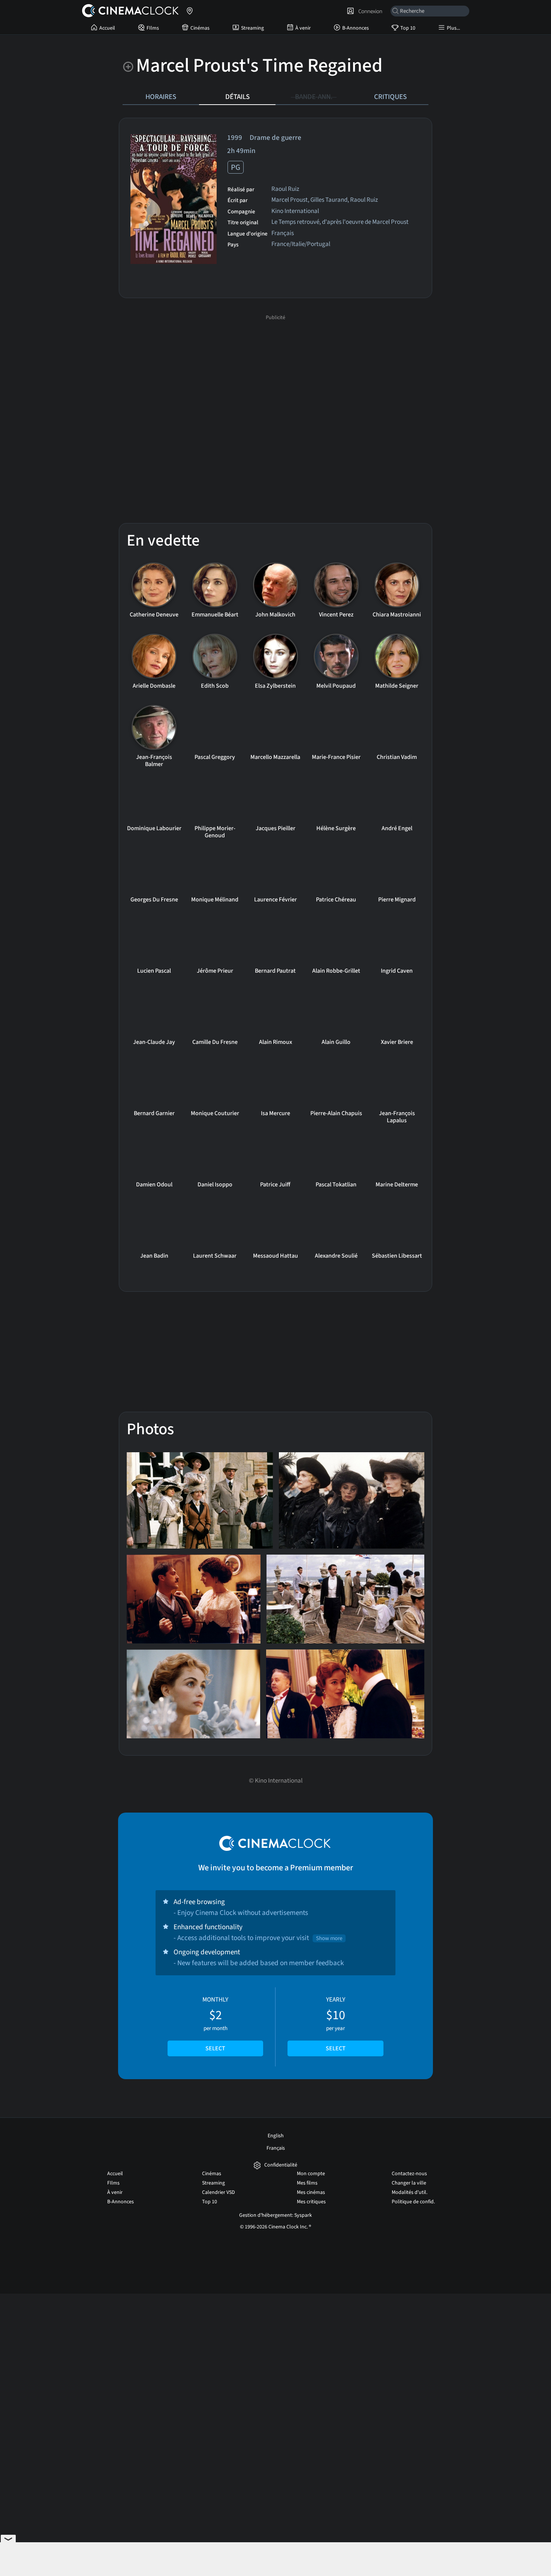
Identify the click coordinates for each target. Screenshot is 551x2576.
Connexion (369, 11)
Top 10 (408, 28)
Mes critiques (311, 2202)
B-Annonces (356, 28)
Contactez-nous (409, 2174)
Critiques (390, 97)
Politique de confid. (413, 2202)
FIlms (153, 28)
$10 (336, 2024)
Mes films (307, 2183)
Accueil (107, 28)
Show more (329, 1938)
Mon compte (311, 2174)
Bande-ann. (314, 97)
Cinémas (200, 28)
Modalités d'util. (410, 2192)
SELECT (215, 2048)
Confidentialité (281, 2165)
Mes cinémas (311, 2192)
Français (276, 2148)
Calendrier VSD (219, 2192)
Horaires (161, 97)
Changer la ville (409, 2183)
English (276, 2136)
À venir (303, 28)
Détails (237, 97)
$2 (215, 2024)
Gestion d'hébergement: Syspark (275, 2215)
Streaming (252, 28)
